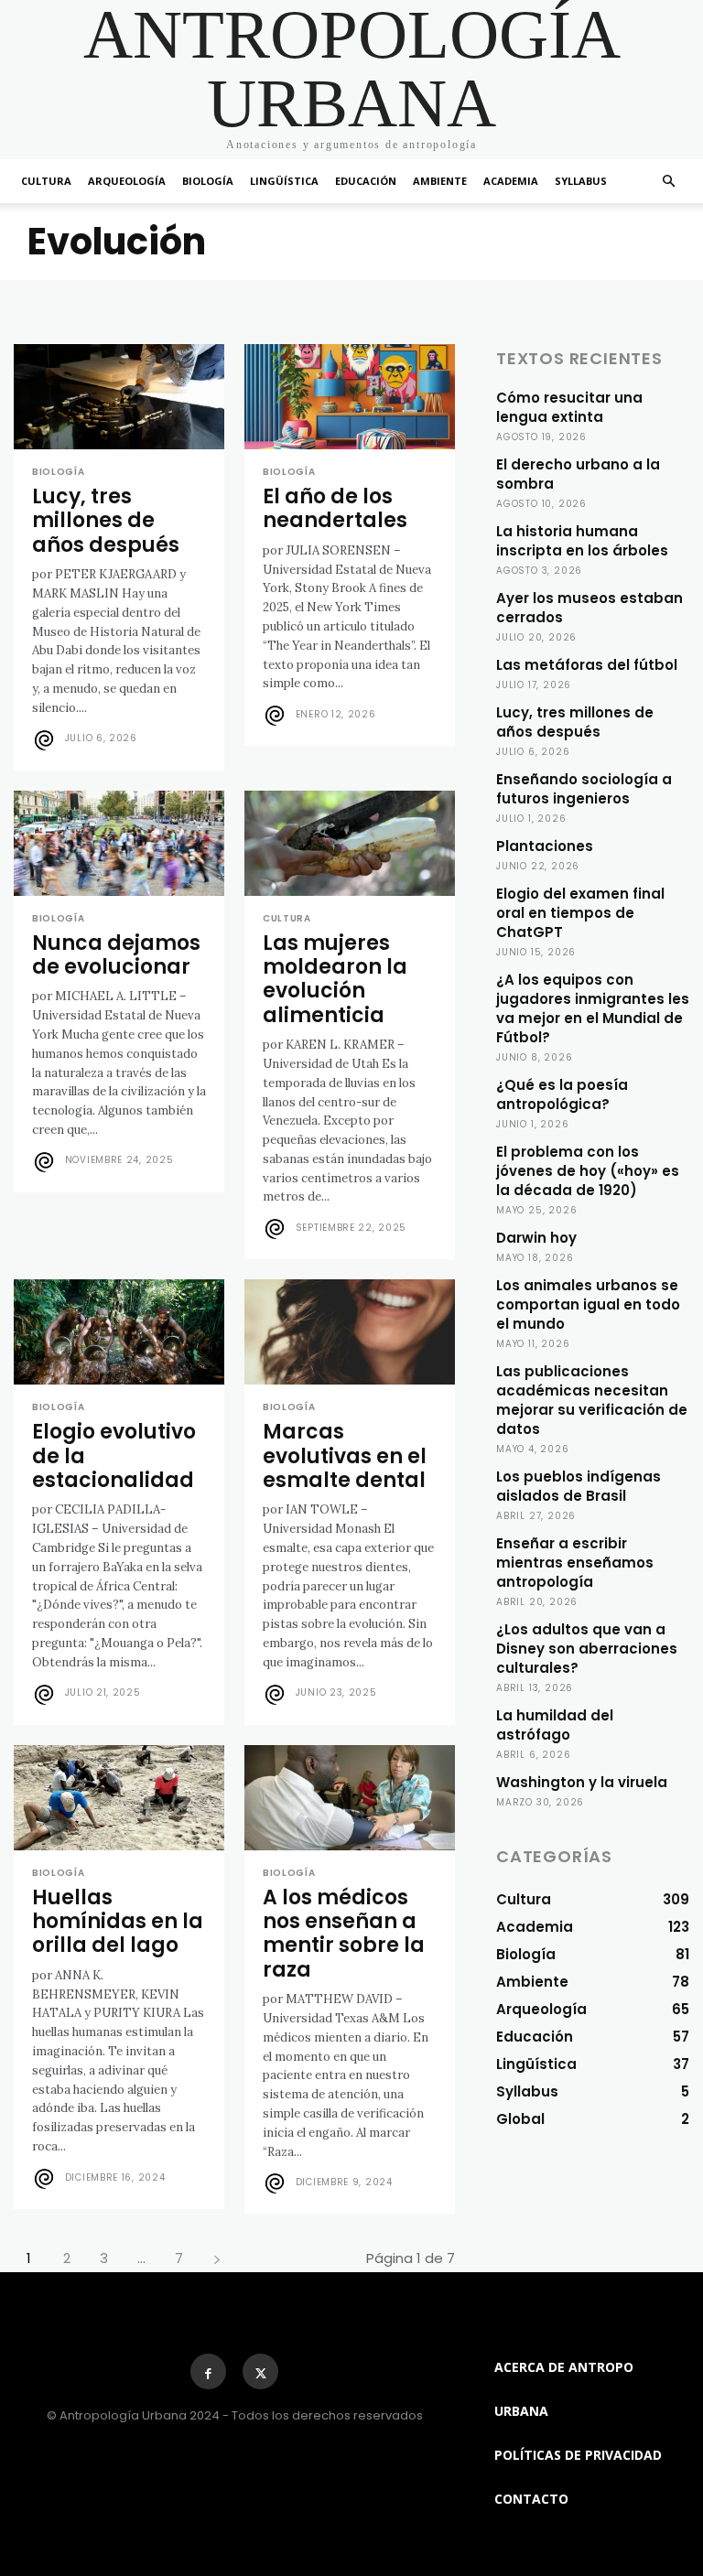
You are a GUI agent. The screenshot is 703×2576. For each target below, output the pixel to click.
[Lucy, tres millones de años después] (119, 397)
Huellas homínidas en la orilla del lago (118, 1922)
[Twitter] (260, 2371)
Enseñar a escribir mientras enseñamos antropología (575, 1563)
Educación (366, 181)
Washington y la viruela (582, 1782)
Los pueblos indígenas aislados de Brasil (579, 1486)
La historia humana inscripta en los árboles (582, 541)
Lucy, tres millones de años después (106, 521)
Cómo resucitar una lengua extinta (569, 407)
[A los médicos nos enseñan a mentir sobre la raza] (350, 1798)
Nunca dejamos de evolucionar (116, 955)
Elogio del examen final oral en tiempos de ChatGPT (580, 913)
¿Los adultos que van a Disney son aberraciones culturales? (587, 1649)
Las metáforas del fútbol (587, 665)
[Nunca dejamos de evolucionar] (119, 843)
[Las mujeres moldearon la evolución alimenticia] (350, 843)
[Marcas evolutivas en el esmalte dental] (350, 1332)
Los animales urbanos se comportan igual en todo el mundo (588, 1304)
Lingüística (284, 181)
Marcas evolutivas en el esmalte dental (345, 1456)
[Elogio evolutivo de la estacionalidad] (119, 1332)
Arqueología (127, 181)
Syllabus (581, 181)
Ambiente (440, 181)
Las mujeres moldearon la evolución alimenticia (335, 979)
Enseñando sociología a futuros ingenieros (584, 789)
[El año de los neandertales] (350, 397)
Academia (511, 181)
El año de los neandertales (335, 508)
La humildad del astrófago (555, 1725)
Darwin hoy (536, 1238)
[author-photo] (47, 740)
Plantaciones (545, 846)
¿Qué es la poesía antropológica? (562, 1094)
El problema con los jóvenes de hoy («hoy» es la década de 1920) (588, 1171)
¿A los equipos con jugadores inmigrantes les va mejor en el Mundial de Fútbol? (593, 1008)
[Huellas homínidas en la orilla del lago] (119, 1798)
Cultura (46, 181)
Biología (208, 181)
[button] (668, 182)
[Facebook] (208, 2371)
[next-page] (216, 2258)
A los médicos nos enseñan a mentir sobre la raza (344, 1934)
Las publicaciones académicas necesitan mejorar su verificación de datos (592, 1400)
